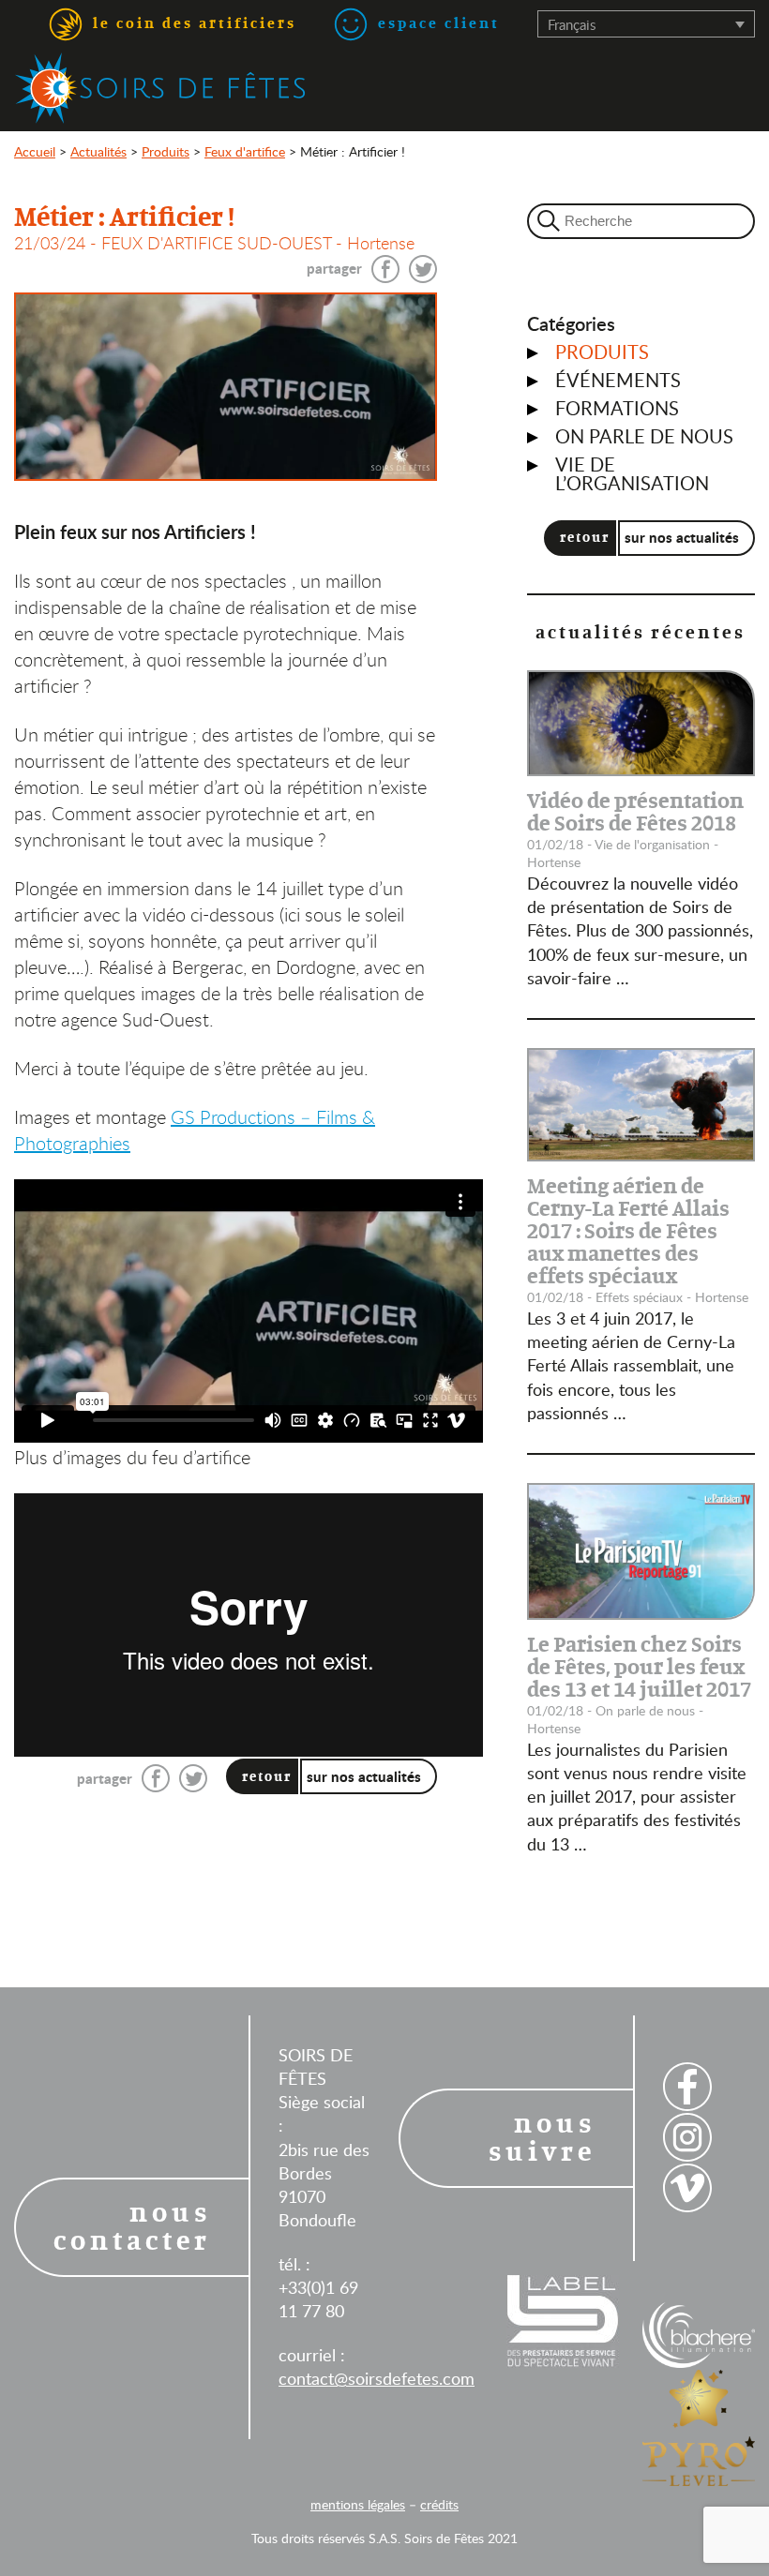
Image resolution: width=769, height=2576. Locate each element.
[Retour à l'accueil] (160, 88)
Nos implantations (361, 161)
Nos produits (489, 161)
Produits (602, 352)
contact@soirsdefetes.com (377, 2378)
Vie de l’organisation (632, 473)
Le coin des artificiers (192, 23)
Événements (618, 380)
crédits (439, 2504)
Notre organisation (618, 161)
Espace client (436, 23)
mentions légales (358, 2504)
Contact (730, 161)
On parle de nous (644, 436)
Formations (617, 408)
